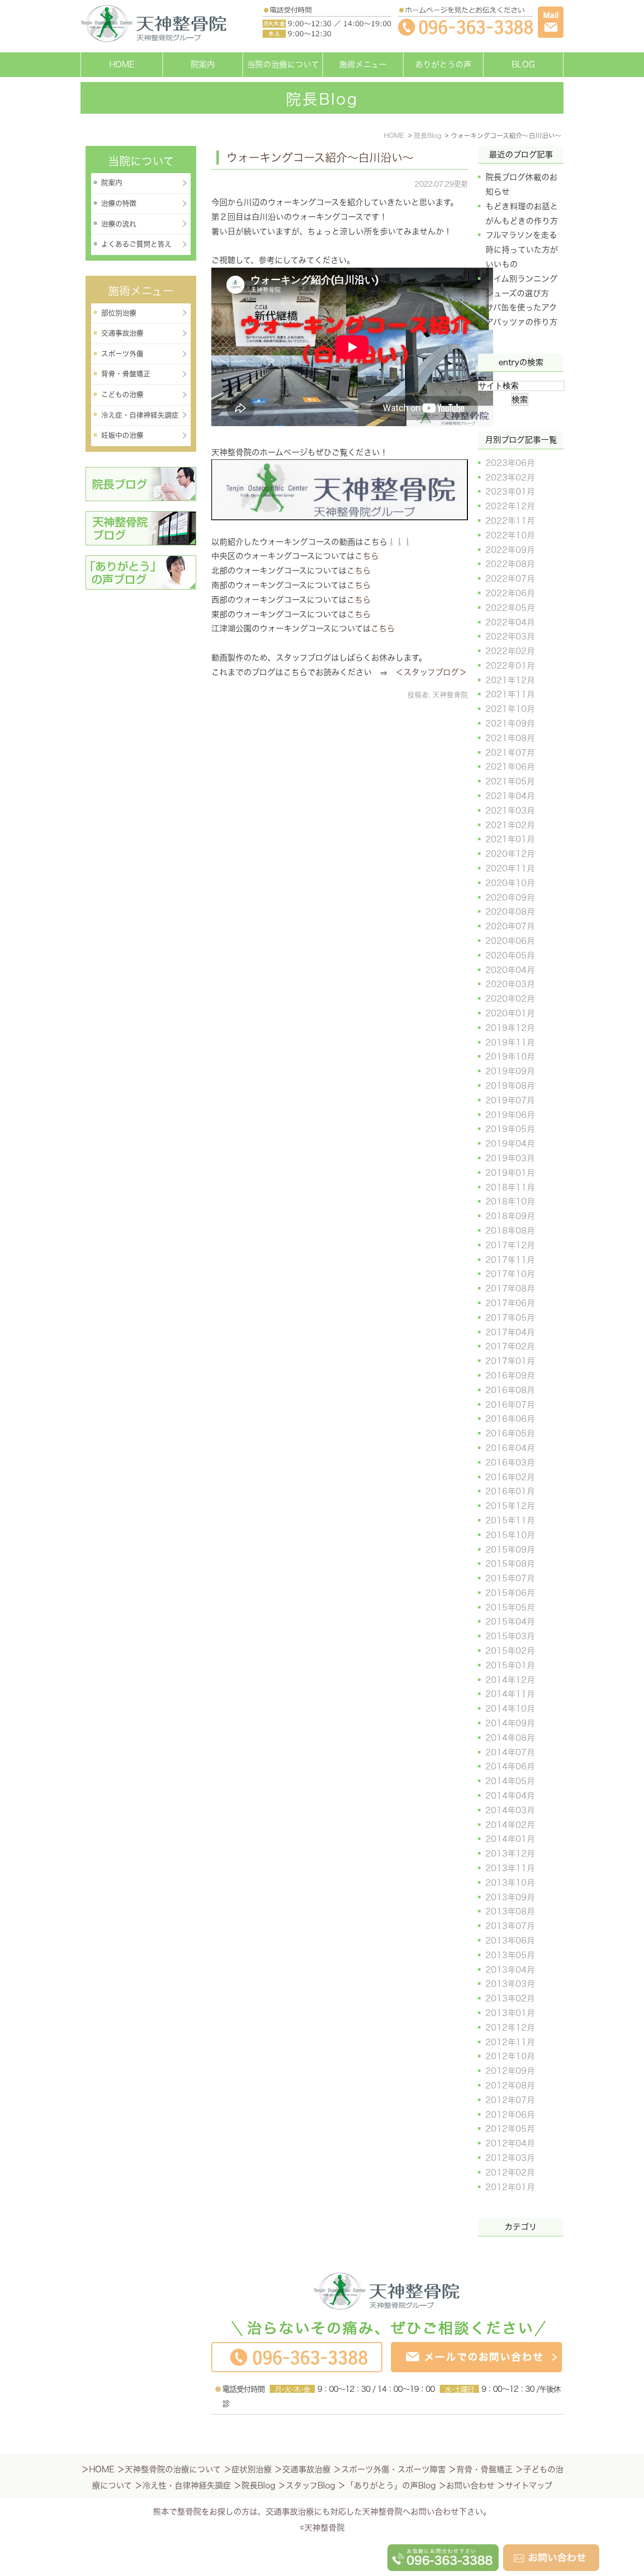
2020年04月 (510, 970)
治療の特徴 (119, 203)
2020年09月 (510, 898)
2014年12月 (510, 1680)
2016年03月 (510, 1463)
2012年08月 (510, 2085)
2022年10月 (510, 535)
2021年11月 (510, 694)
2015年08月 (510, 1564)
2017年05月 (510, 1318)
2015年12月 (510, 1506)
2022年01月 (510, 666)
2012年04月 (510, 2143)
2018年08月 (510, 1231)
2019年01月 (510, 1173)
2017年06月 (510, 1303)
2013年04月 (510, 1970)
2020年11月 (510, 868)
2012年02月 (510, 2172)
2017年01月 (510, 1361)
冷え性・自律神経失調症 (187, 2485)
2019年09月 (510, 1071)
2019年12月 (510, 1028)
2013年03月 (510, 1984)
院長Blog (258, 2485)
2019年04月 (510, 1144)
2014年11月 (510, 1694)
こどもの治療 (122, 394)
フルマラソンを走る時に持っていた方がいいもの (522, 250)
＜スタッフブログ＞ (431, 672)
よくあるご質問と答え (136, 244)
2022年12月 (510, 506)
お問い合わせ (470, 2485)
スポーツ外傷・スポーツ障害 (393, 2469)
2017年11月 (510, 1260)
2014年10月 (510, 1709)
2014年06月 (510, 1766)
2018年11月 (510, 1187)
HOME (122, 64)
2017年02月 (510, 1346)
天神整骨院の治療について (173, 2469)
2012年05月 (510, 2129)
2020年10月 (510, 883)
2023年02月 (510, 477)
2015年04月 (510, 1622)
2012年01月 (510, 2187)
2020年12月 (510, 854)
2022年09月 (510, 550)
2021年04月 (510, 796)
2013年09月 (510, 1897)
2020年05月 (510, 955)
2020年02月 (510, 999)
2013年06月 (510, 1941)
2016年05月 (510, 1433)
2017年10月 (510, 1274)
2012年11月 (510, 2042)
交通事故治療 (122, 333)
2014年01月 (510, 1839)
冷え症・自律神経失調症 (140, 415)
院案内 (203, 64)
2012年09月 (510, 2071)
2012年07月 (510, 2100)
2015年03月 (510, 1636)
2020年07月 (510, 926)
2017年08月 (510, 1289)
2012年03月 (510, 2158)
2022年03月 (510, 636)
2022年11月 (510, 521)
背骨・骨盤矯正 (126, 374)
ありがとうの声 (443, 64)
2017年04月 (510, 1332)
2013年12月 (510, 1854)
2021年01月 (510, 839)
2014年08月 (510, 1738)
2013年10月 (510, 1883)
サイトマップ (529, 2485)
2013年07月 (510, 1926)
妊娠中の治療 (122, 435)
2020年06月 (510, 941)
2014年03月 (510, 1810)
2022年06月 (510, 593)
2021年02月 (510, 825)
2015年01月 (510, 1665)
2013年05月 (510, 1955)
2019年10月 (510, 1057)
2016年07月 (510, 1405)
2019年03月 (510, 1158)
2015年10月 (510, 1535)
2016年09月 (510, 1376)
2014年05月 (510, 1781)
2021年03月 (510, 811)
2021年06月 (510, 767)
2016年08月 (510, 1390)
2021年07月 (510, 753)
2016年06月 (510, 1419)
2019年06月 (510, 1115)
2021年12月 (510, 680)
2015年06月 (510, 1593)
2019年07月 (510, 1100)
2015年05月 (510, 1607)
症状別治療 (252, 2469)
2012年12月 (510, 2028)
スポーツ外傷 (122, 354)
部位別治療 (119, 313)
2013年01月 (510, 2013)
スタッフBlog (310, 2485)
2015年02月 (510, 1651)
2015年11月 (510, 1520)
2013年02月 (510, 1998)
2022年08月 (510, 564)
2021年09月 (510, 723)
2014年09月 (510, 1723)
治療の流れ (119, 224)
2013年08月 (510, 1911)
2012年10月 (510, 2056)
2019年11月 (510, 1042)
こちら (367, 556)
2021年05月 (510, 781)
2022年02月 (510, 651)
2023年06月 (510, 463)
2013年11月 (510, 1868)
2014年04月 (510, 1796)
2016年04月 (510, 1448)
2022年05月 (510, 608)
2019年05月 (510, 1129)
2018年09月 (510, 1216)
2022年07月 (510, 579)
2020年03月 (510, 984)
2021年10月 (510, 709)
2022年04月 (510, 622)
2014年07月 (510, 1752)
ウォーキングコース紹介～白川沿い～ (320, 157)
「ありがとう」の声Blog (391, 2485)
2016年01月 (510, 1491)
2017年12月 (510, 1245)
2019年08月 (510, 1086)
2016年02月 (510, 1477)
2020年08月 (510, 912)
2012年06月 (510, 2115)
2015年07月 (510, 1578)
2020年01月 (510, 1013)
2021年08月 (510, 738)
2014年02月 (510, 1825)
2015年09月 (510, 1550)
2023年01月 (510, 492)
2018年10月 (510, 1201)
